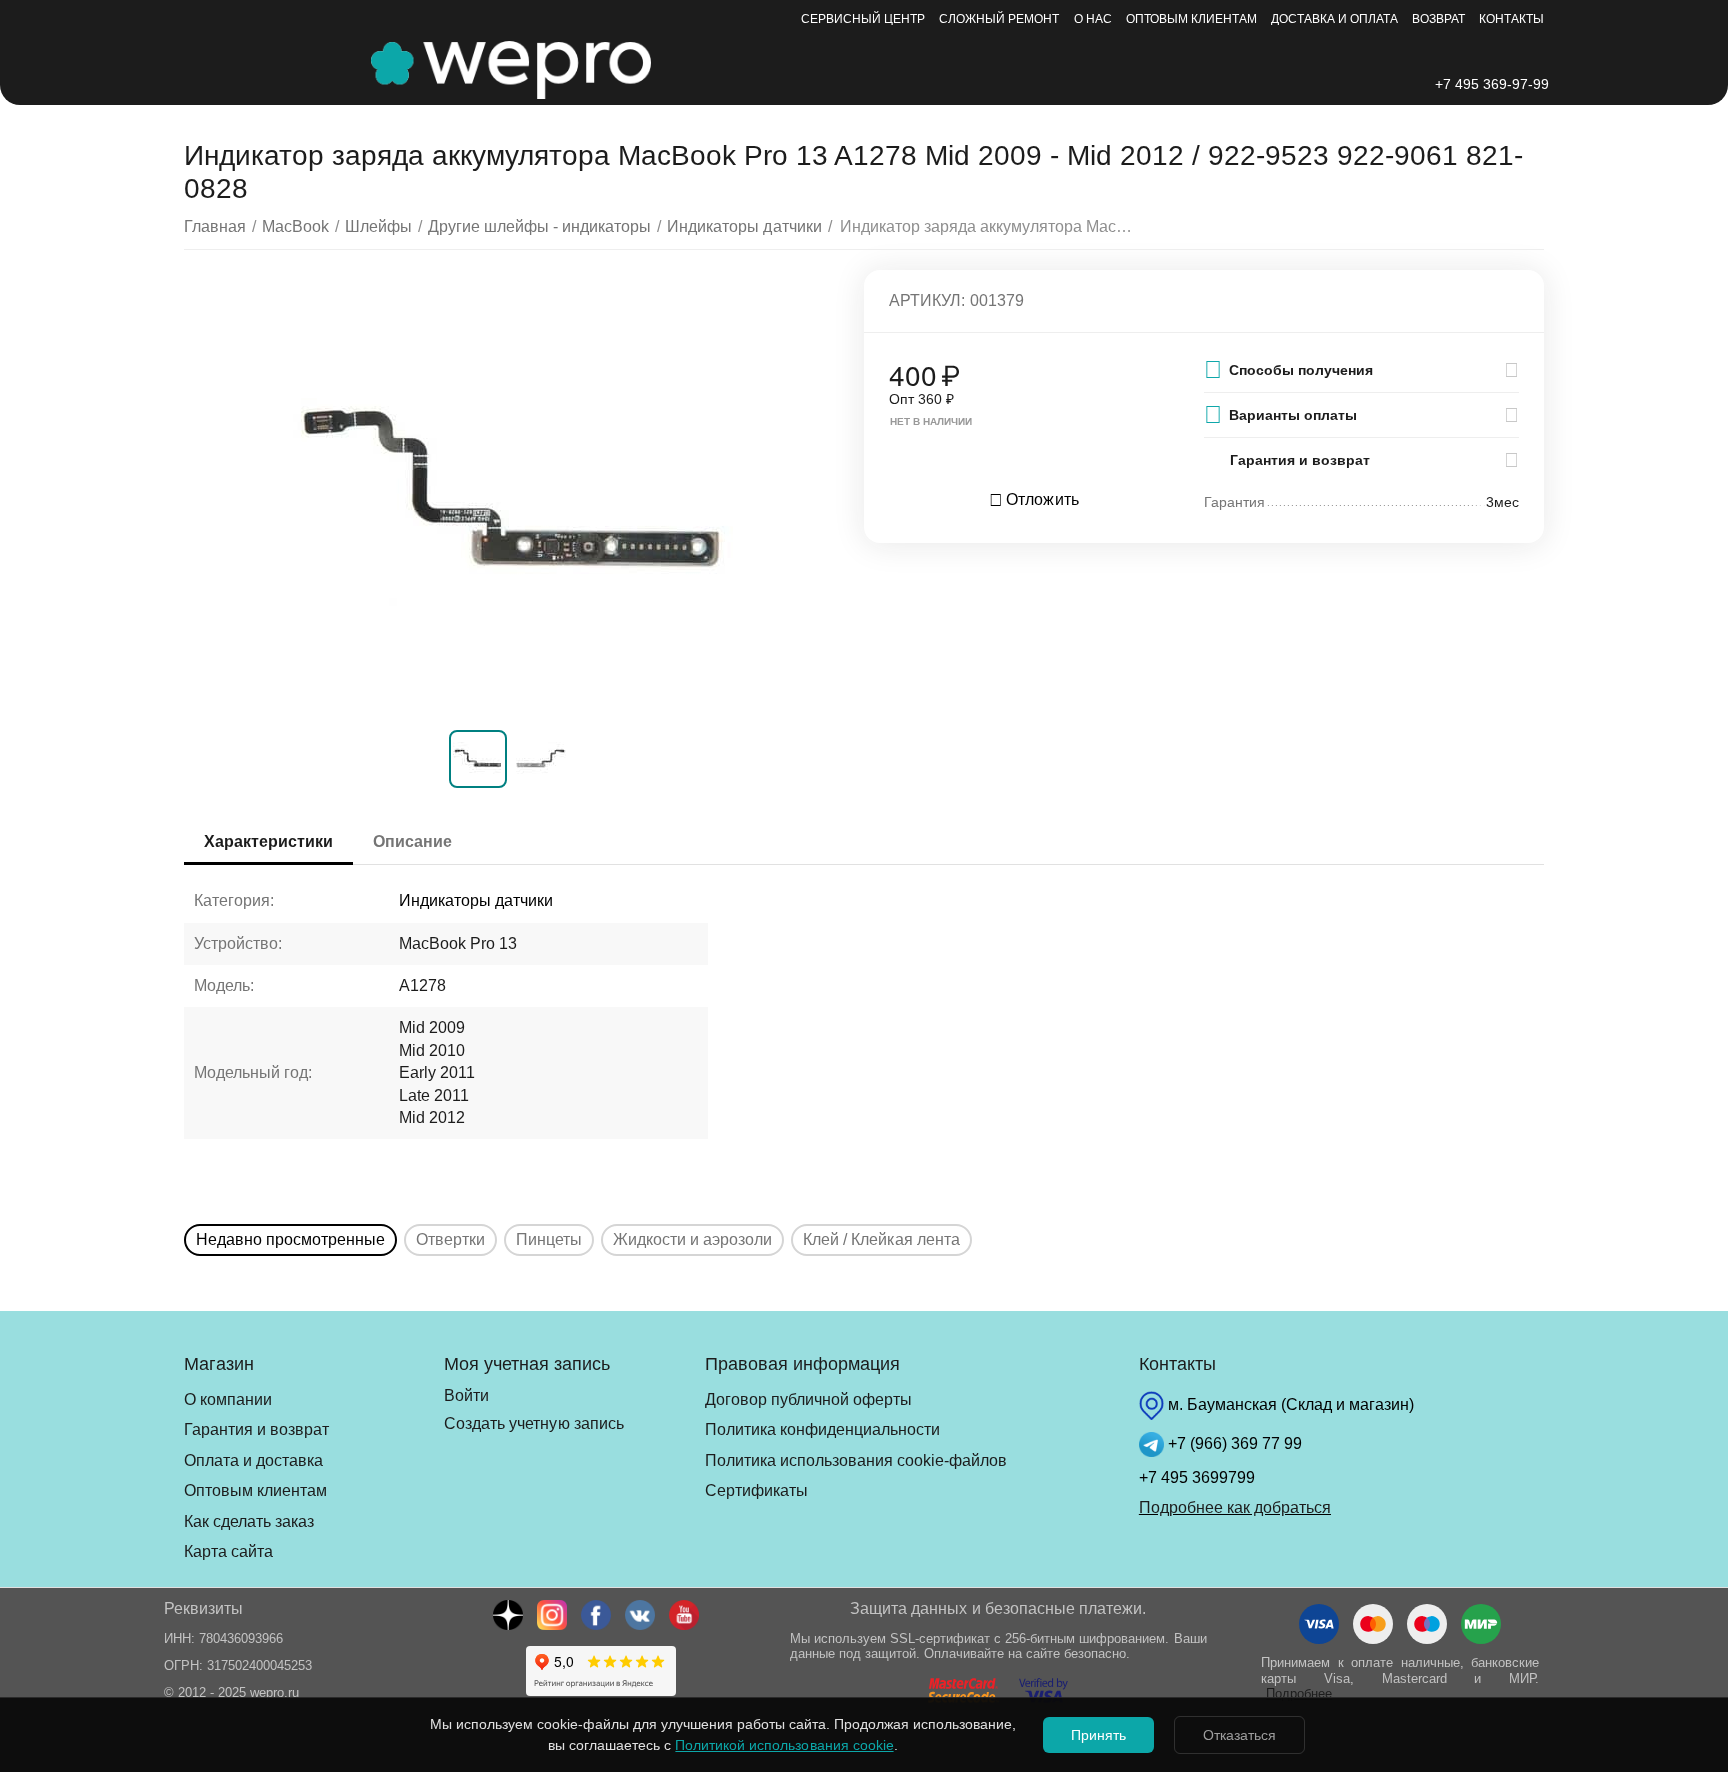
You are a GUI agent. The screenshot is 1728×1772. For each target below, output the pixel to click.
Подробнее (1299, 1693)
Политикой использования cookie (784, 1745)
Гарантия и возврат (256, 1429)
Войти (466, 1395)
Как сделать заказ (249, 1521)
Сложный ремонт (999, 19)
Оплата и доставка (253, 1460)
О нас (1093, 19)
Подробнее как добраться (1235, 1507)
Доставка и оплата (1334, 19)
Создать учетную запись (533, 1423)
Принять (1098, 1735)
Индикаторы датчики (476, 900)
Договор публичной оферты (808, 1399)
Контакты (1511, 19)
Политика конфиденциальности (822, 1429)
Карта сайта (228, 1551)
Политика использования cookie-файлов (856, 1460)
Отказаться (1239, 1735)
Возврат (1438, 19)
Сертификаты (756, 1490)
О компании (228, 1399)
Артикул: (927, 300)
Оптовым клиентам (1191, 19)
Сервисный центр (863, 19)
